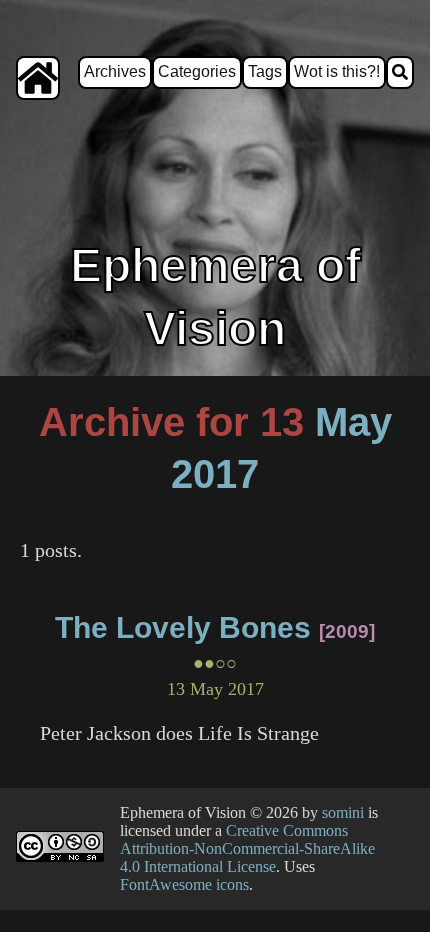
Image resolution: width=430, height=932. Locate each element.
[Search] (400, 72)
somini (343, 812)
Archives (115, 71)
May (353, 422)
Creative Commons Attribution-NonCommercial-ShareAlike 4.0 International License (247, 848)
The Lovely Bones (183, 627)
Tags (265, 71)
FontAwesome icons (184, 884)
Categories (197, 71)
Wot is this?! (337, 71)
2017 (215, 474)
